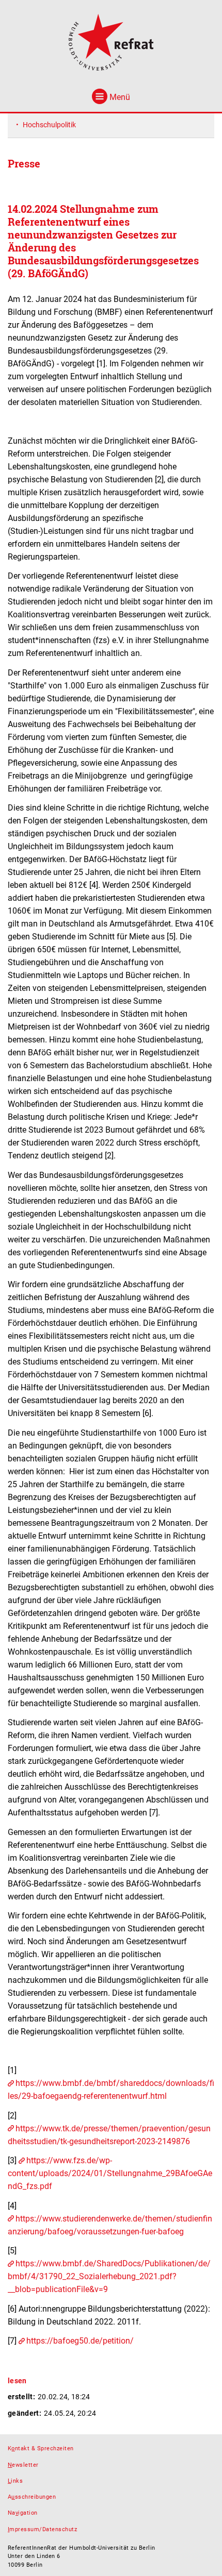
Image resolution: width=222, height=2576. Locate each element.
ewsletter (23, 2465)
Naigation (23, 2513)
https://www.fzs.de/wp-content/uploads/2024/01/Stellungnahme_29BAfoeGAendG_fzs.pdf (110, 2173)
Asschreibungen (32, 2497)
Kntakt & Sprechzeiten (41, 2448)
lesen (17, 2381)
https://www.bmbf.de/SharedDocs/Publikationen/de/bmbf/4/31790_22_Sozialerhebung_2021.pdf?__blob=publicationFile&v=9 (109, 2276)
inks (15, 2481)
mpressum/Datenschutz (42, 2529)
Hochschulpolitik (49, 125)
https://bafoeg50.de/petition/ (80, 2341)
